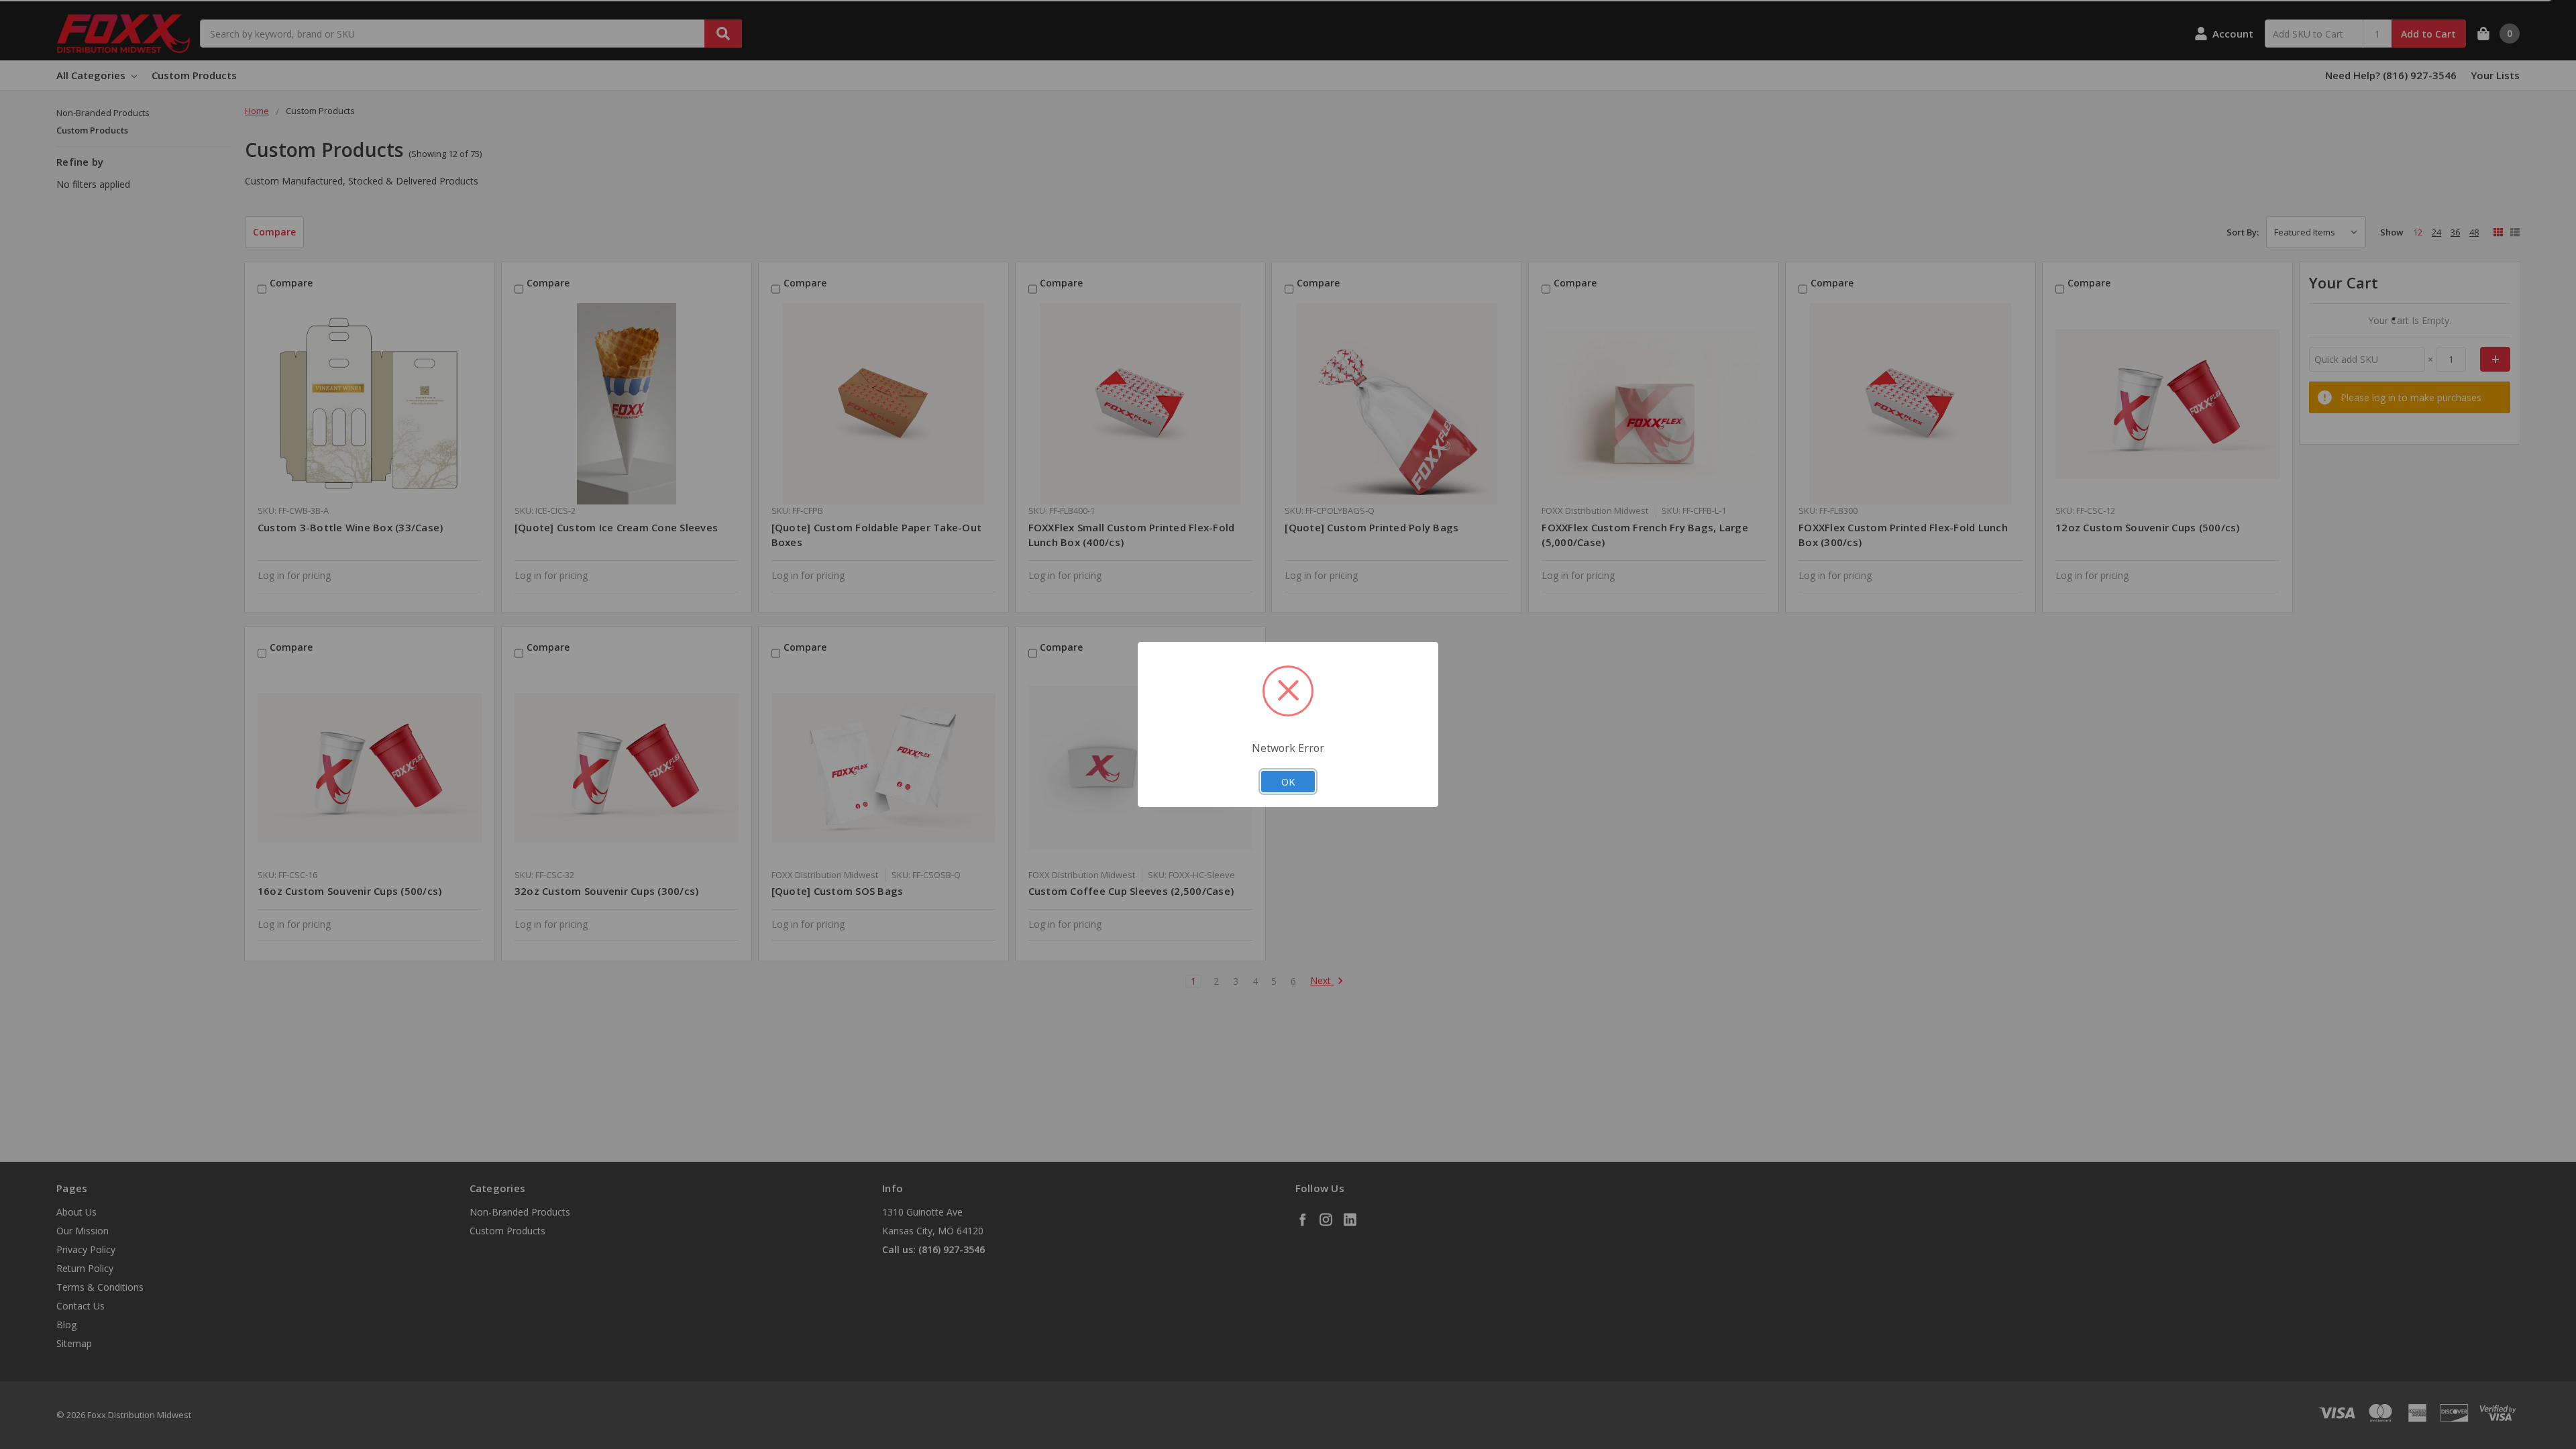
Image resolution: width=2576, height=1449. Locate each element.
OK (1288, 782)
